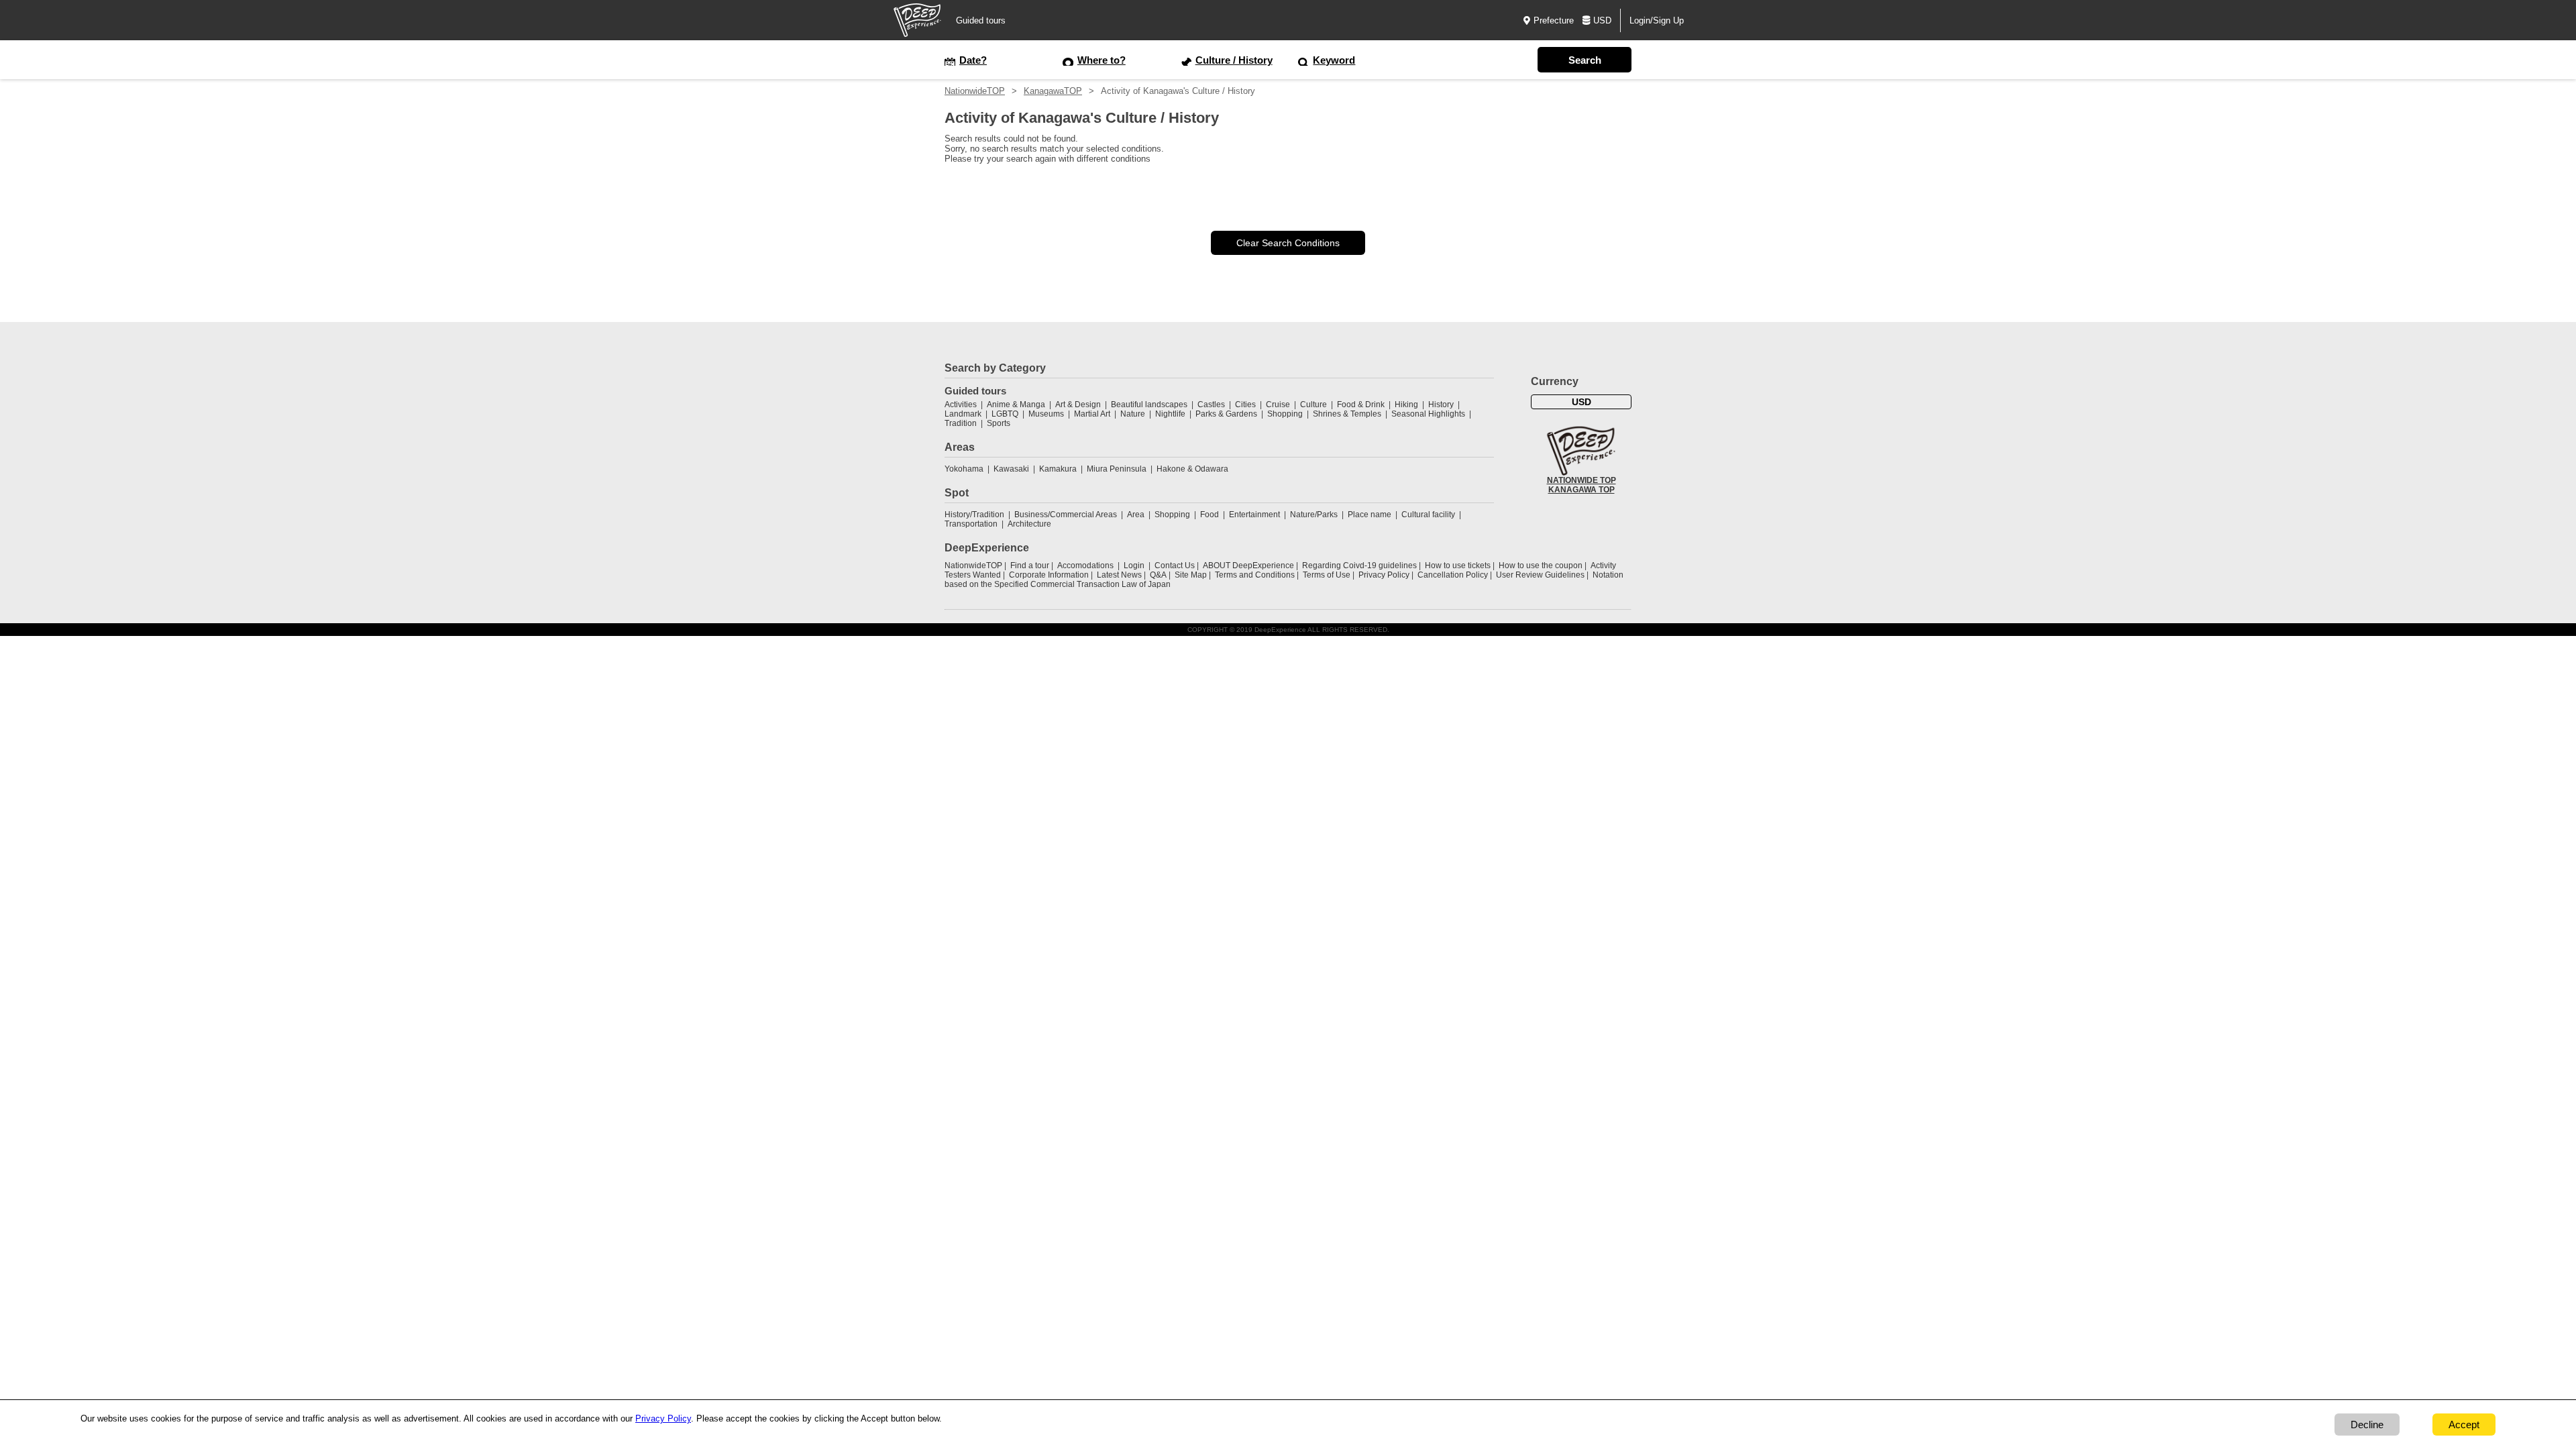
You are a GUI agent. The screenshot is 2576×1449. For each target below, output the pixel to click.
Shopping (1285, 414)
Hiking (1406, 405)
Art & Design (1078, 405)
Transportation (971, 524)
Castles (1211, 405)
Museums (1046, 414)
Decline (2367, 1425)
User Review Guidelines (1540, 575)
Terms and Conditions (1255, 575)
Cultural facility (1428, 515)
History (1441, 405)
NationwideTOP (975, 91)
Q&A (1158, 575)
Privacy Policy (1384, 575)
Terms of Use (1327, 575)
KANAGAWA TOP (1581, 490)
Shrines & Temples (1347, 414)
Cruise (1278, 405)
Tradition (961, 423)
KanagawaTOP (1053, 91)
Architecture (1029, 524)
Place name (1371, 515)
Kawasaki (1011, 469)
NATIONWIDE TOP (1581, 480)
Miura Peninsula (1117, 469)
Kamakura (1058, 469)
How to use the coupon (1541, 566)
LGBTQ (1005, 414)
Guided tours (981, 20)
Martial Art (1092, 414)
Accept (2464, 1425)
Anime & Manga (1016, 405)
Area (1136, 515)
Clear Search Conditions (1288, 243)
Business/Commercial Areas (1066, 515)
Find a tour (1030, 566)
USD (1602, 20)
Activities (961, 405)
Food (1210, 515)
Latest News (1119, 575)
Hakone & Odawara (1192, 469)
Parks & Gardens (1226, 414)
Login (1134, 566)
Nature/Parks (1314, 515)
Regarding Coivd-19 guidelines (1359, 566)
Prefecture (1554, 20)
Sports (999, 423)
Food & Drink (1361, 405)
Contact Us (1175, 566)
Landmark (963, 414)
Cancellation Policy (1453, 575)
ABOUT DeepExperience (1248, 566)
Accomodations (1085, 566)
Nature (1133, 414)
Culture (1313, 405)
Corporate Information (1049, 575)
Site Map (1191, 575)
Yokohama (964, 469)
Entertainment (1254, 515)
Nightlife (1170, 414)
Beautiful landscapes (1149, 405)
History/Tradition (974, 515)
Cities (1245, 405)
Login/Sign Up (1657, 20)
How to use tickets (1458, 566)
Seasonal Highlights (1428, 414)
